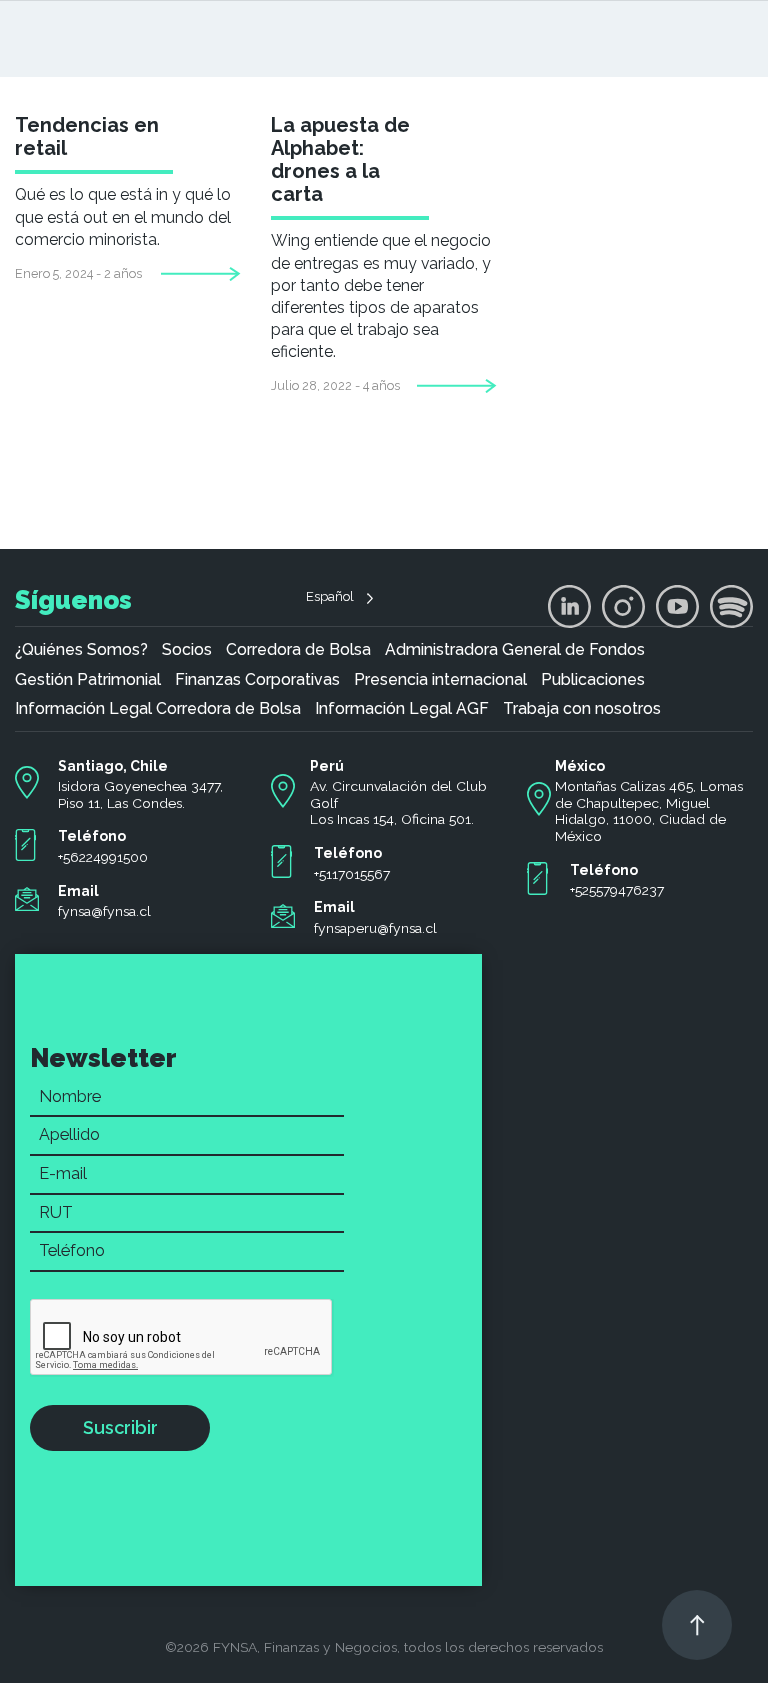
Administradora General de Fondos (515, 650)
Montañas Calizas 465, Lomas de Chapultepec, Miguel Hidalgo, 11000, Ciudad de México (649, 811)
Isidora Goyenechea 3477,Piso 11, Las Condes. (140, 794)
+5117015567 (352, 874)
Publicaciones (593, 680)
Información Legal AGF (402, 709)
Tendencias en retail (87, 136)
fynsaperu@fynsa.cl (375, 928)
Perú (327, 766)
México (580, 766)
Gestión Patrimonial (88, 680)
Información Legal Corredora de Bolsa (158, 709)
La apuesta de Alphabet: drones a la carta (340, 159)
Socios (187, 650)
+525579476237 (617, 890)
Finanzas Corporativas (257, 680)
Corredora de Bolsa (298, 650)
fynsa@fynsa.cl (104, 911)
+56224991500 (103, 857)
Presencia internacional (440, 680)
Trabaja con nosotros (582, 709)
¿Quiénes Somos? (81, 650)
